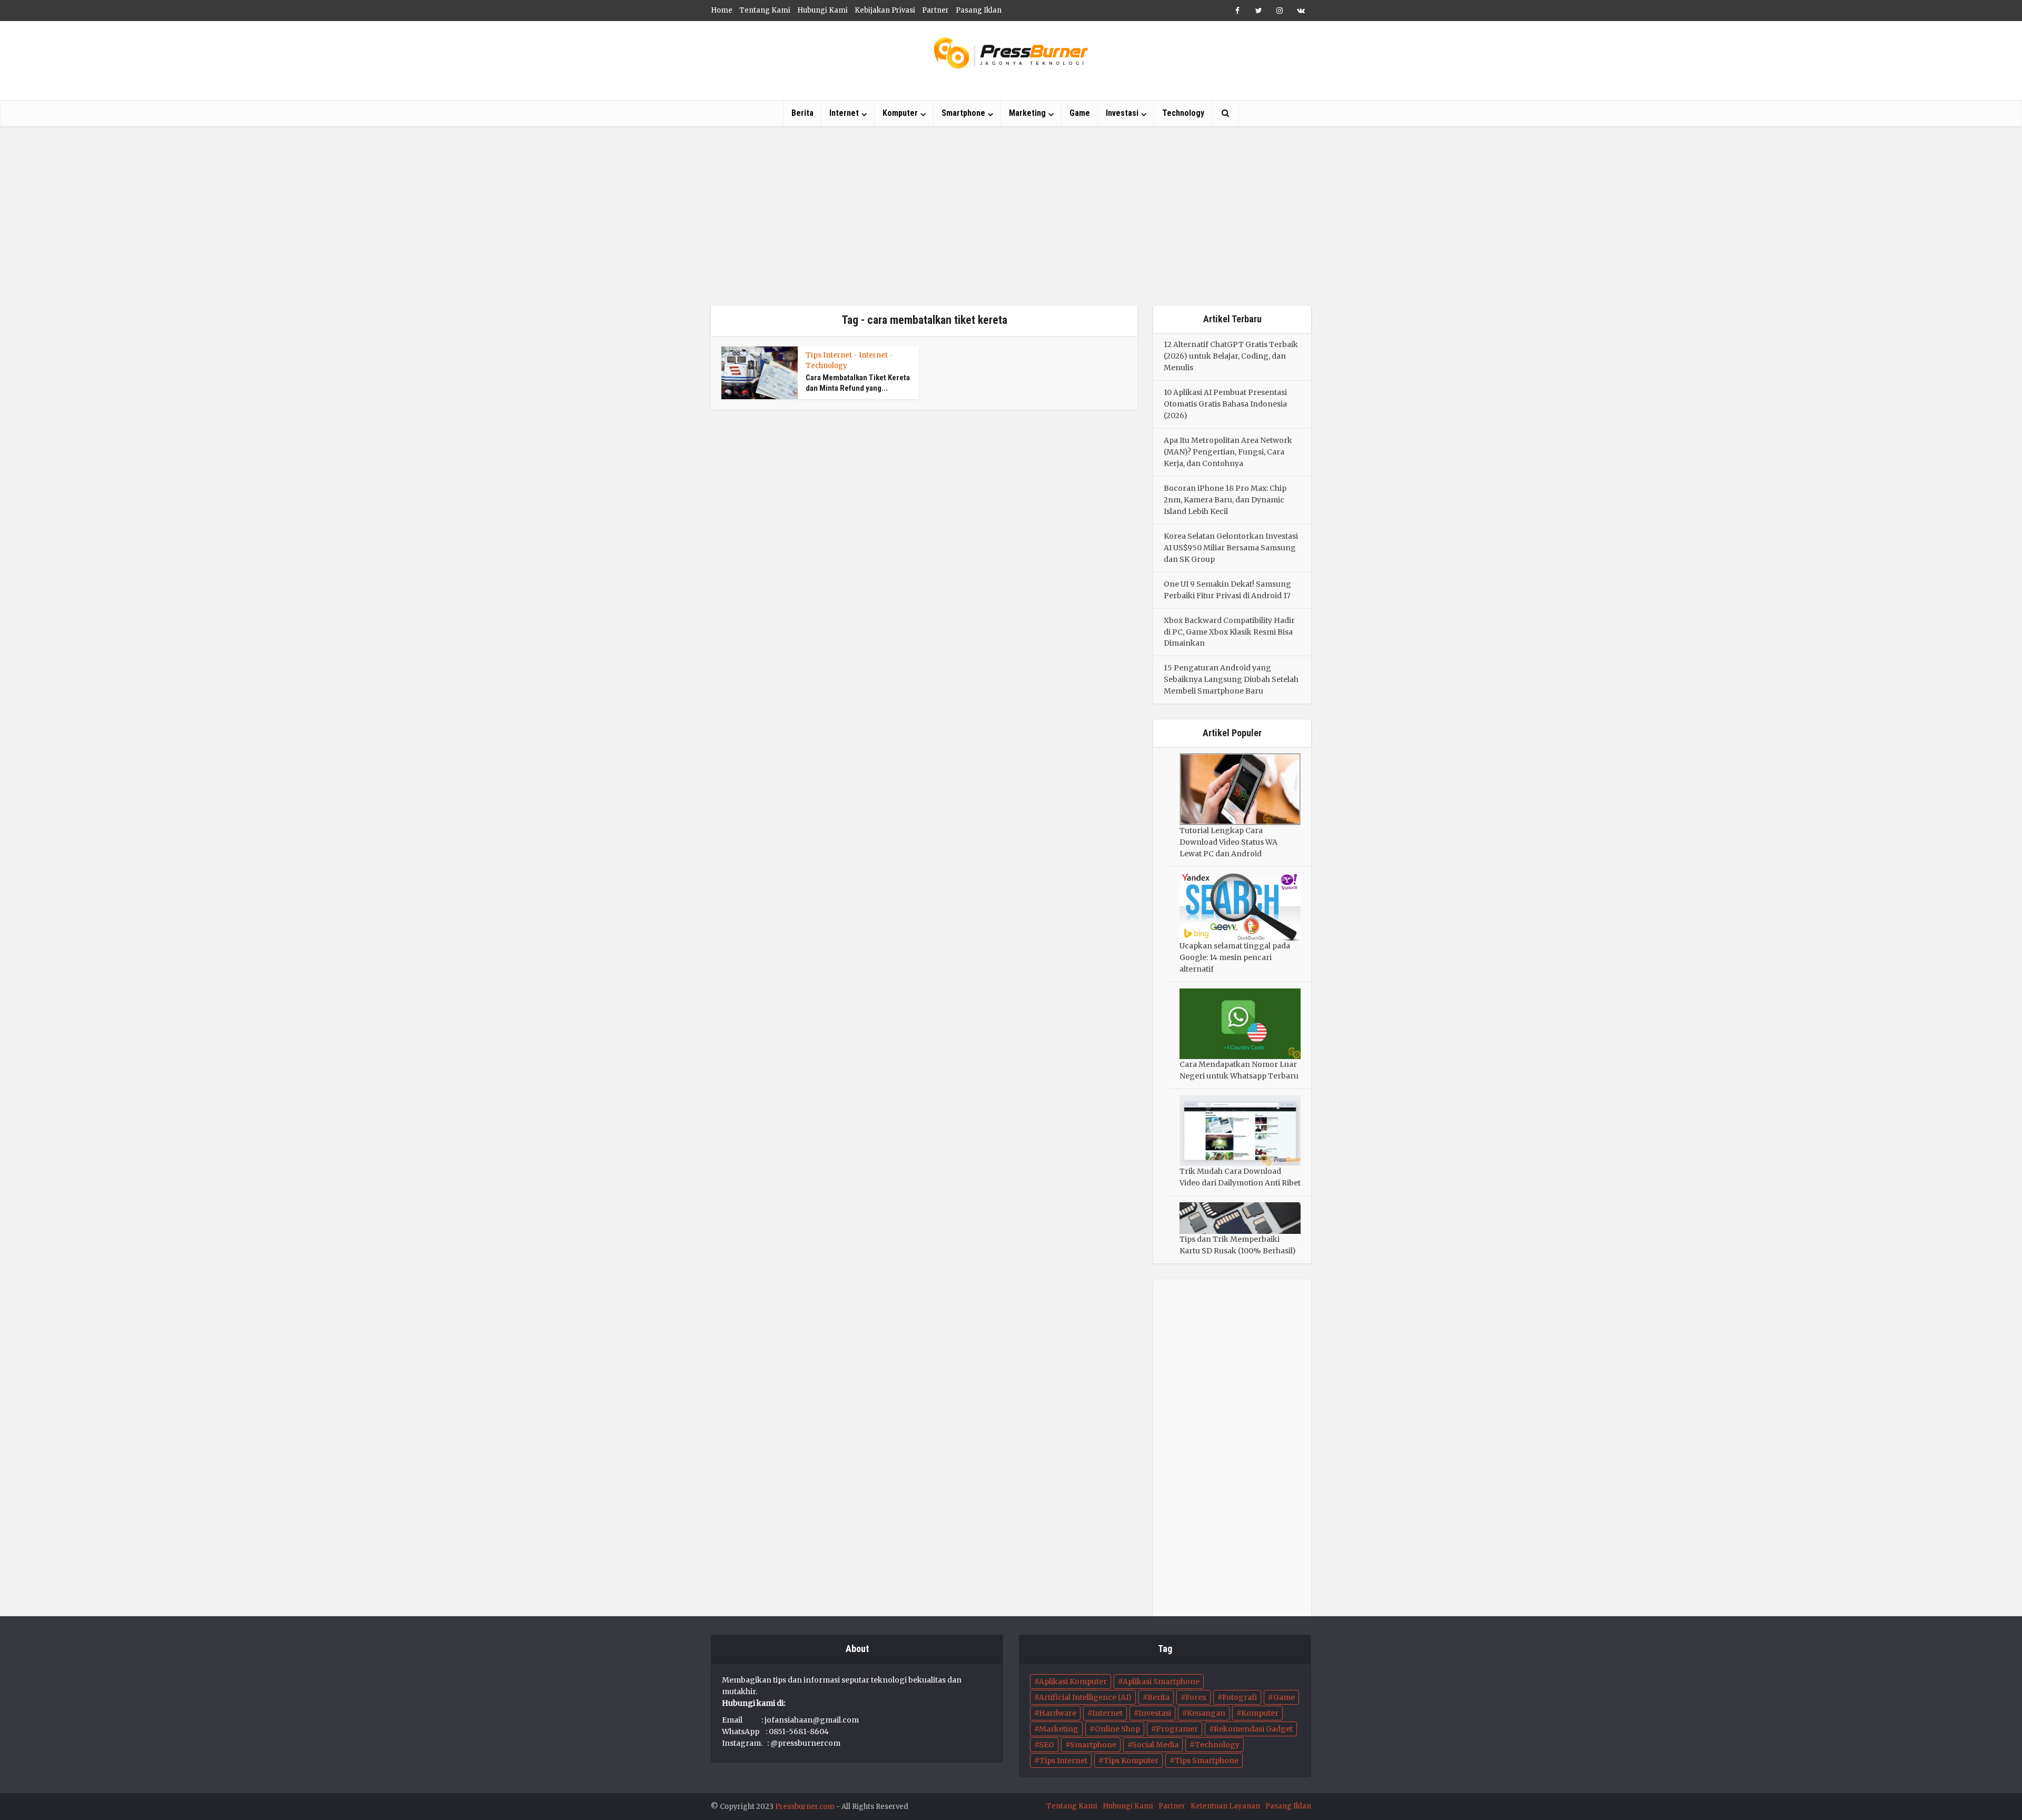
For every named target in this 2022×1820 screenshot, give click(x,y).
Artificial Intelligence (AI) (1085, 1697)
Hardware (1058, 1713)
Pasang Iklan (979, 10)
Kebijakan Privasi (885, 10)
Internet (844, 113)
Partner (935, 10)
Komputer (900, 113)
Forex (1196, 1697)
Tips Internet (829, 355)
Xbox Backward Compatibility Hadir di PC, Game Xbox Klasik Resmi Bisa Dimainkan (1229, 632)
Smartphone (963, 113)
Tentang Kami (765, 10)
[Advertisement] (1011, 216)
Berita (802, 113)
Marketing (1027, 113)
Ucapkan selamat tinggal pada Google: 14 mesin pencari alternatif (1235, 957)
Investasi (1122, 113)
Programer (1177, 1729)
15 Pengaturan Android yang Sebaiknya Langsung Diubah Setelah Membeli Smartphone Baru (1231, 679)
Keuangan (1206, 1713)
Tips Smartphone (1207, 1760)
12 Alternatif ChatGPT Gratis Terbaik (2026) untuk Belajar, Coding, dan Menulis (1231, 356)
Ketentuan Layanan (1225, 1806)
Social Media (1155, 1745)
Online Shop (1117, 1729)
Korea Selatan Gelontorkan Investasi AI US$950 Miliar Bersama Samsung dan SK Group (1231, 548)
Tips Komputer (1131, 1760)
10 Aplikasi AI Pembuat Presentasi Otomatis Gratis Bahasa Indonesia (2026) (1225, 404)
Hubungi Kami (822, 10)
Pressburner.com (805, 1807)
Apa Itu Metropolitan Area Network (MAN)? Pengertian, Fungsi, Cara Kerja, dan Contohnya (1228, 452)
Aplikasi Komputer (1073, 1681)
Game (1080, 113)
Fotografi (1240, 1697)
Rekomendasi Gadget (1253, 1729)
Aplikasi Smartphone (1161, 1681)
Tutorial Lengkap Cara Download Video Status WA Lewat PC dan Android (1228, 842)
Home (722, 10)
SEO (1047, 1745)
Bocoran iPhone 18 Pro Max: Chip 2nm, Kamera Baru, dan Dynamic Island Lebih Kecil (1225, 500)
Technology (1183, 113)
